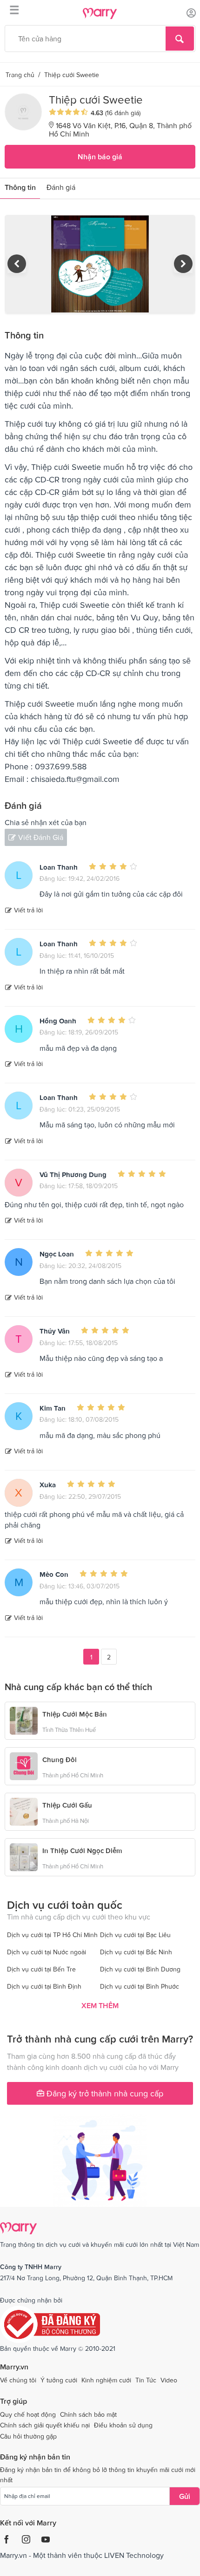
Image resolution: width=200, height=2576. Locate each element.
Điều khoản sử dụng (123, 2425)
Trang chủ (20, 75)
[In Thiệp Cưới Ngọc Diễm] (24, 1856)
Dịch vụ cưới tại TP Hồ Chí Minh (52, 1935)
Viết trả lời (28, 910)
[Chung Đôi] (24, 1765)
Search (180, 39)
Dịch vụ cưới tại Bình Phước (140, 1986)
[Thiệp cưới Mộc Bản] (24, 1720)
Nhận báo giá (100, 156)
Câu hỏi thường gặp (28, 2436)
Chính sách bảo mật (88, 2414)
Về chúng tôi (18, 2380)
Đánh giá (61, 187)
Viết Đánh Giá (41, 837)
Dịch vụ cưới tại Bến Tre (41, 1969)
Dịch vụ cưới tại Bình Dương (140, 1969)
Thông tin (20, 187)
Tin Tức (146, 2380)
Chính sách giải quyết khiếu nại (45, 2425)
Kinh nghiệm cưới (106, 2380)
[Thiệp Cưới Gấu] (24, 1811)
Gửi (185, 2496)
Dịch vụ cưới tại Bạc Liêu (135, 1935)
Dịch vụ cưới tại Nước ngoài (47, 1952)
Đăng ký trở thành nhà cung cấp (104, 2093)
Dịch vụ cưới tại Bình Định (44, 1986)
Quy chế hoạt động (28, 2414)
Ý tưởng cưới (59, 2380)
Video (169, 2380)
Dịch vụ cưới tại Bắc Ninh (136, 1952)
